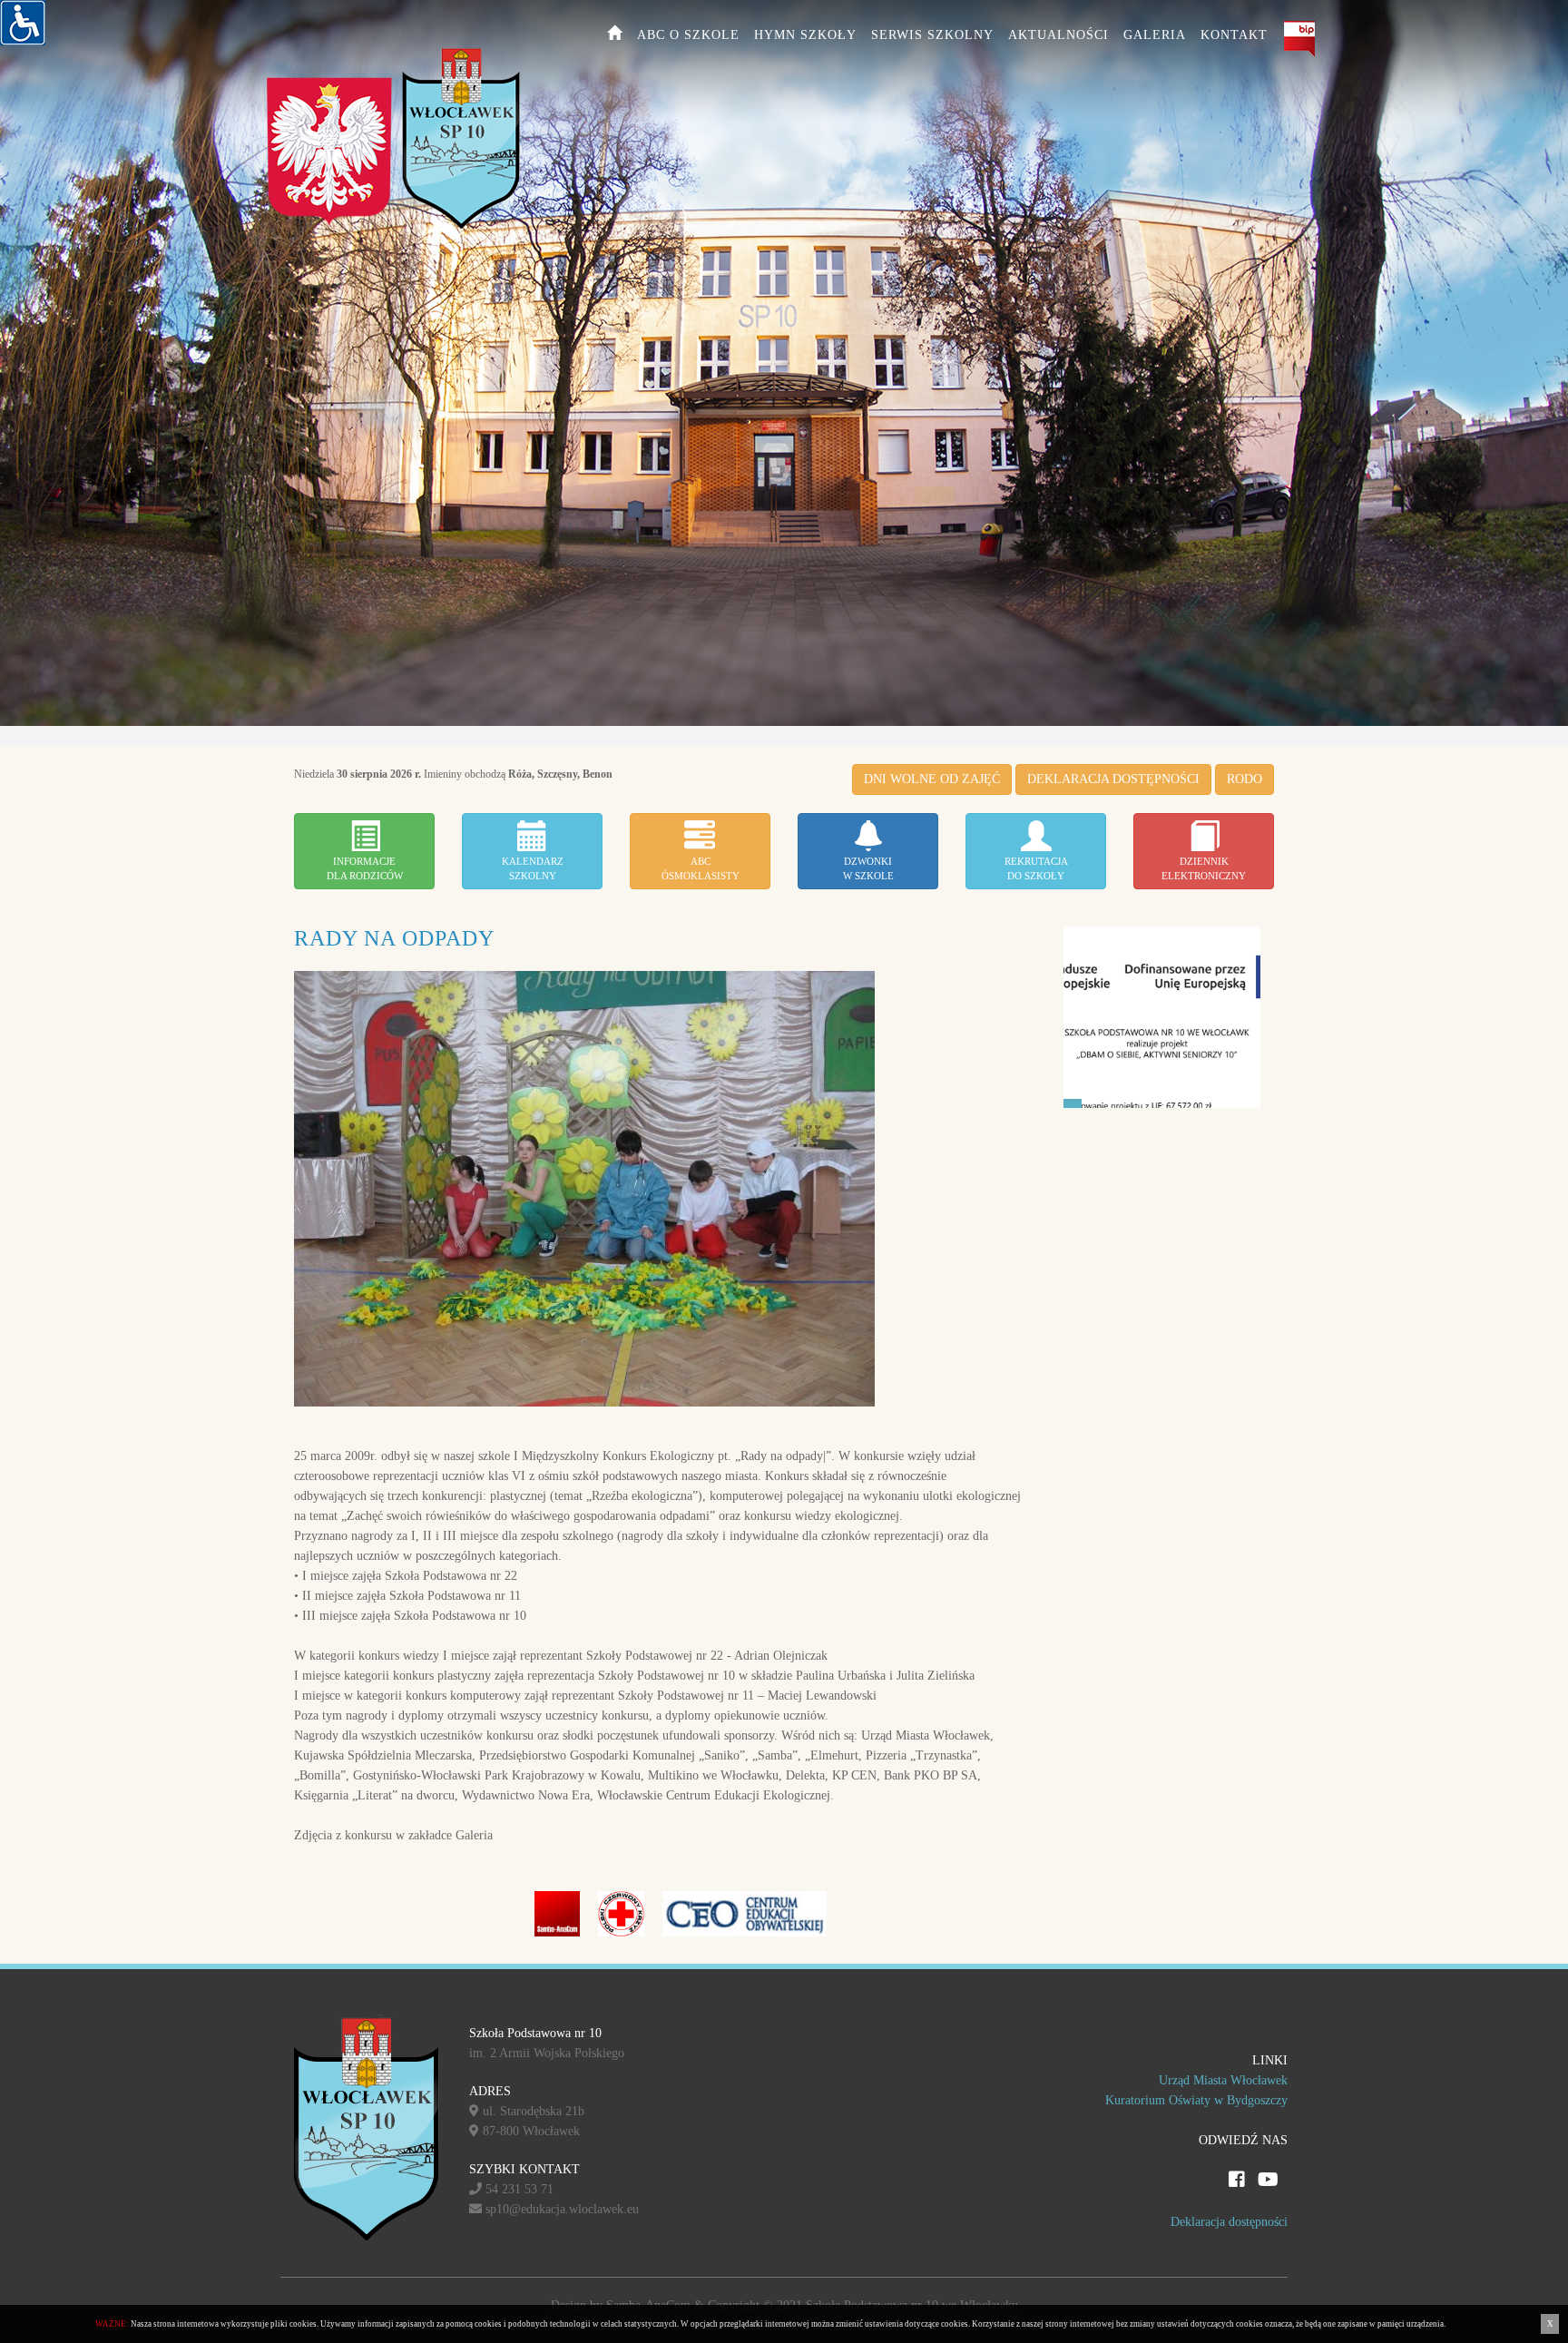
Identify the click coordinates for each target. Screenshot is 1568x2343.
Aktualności (1058, 35)
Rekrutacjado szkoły (1036, 868)
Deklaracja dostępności (1229, 2222)
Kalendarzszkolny (533, 868)
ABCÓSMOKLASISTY (701, 868)
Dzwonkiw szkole (868, 868)
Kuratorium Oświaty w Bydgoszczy (1196, 2100)
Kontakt (1234, 35)
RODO (1245, 779)
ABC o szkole (688, 35)
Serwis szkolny (932, 35)
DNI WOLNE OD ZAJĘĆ (932, 779)
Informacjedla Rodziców (365, 868)
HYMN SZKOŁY (805, 35)
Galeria (1155, 35)
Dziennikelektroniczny (1204, 868)
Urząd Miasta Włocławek (1223, 2080)
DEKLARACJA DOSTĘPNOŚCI (1113, 779)
